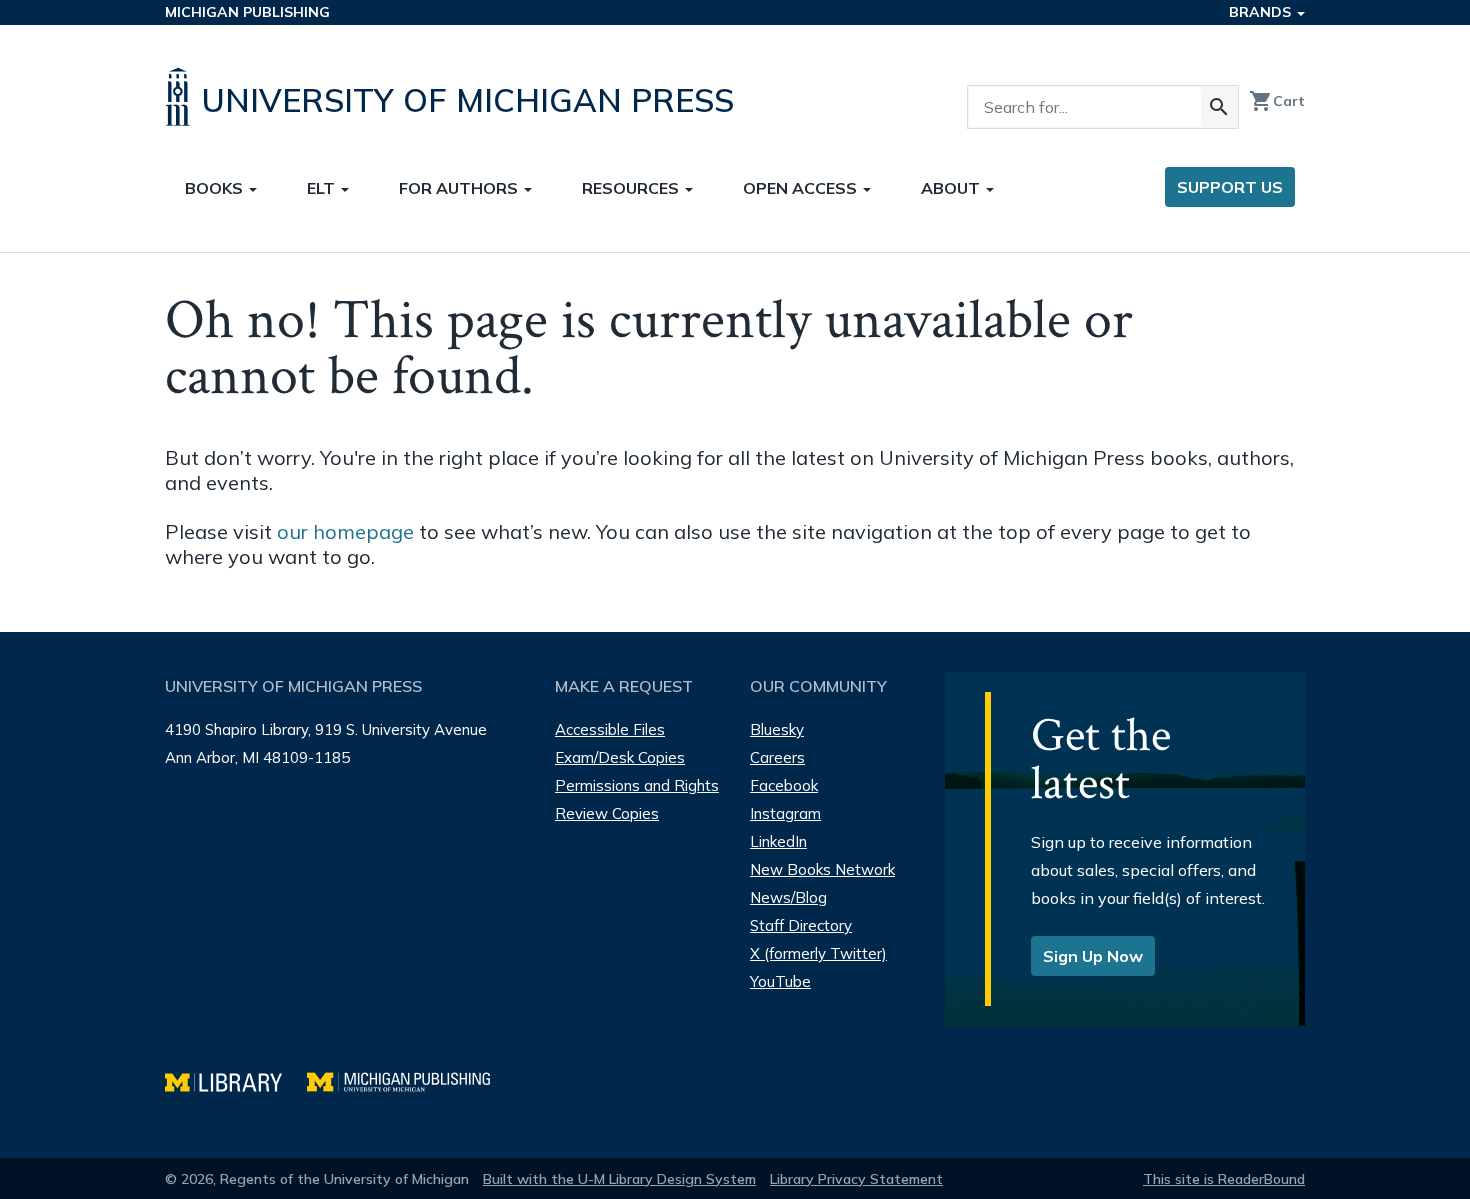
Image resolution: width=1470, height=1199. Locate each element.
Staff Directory (801, 925)
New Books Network (822, 869)
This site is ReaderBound (1224, 1179)
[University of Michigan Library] (236, 1079)
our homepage (345, 531)
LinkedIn (778, 841)
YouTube (780, 981)
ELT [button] (323, 188)
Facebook (784, 785)
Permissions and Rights (637, 785)
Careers (777, 757)
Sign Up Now (1093, 956)
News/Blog (788, 897)
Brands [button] (1262, 12)
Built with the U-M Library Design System (619, 1179)
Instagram (785, 813)
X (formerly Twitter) (818, 953)
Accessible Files (610, 729)
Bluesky (777, 729)
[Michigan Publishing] (408, 1079)
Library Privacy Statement (856, 1179)
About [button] (952, 188)
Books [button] (216, 188)
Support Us (1230, 187)
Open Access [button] (802, 188)
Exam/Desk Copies (620, 757)
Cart (1277, 101)
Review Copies (607, 813)
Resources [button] (632, 188)
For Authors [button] (460, 188)
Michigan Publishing (247, 12)
